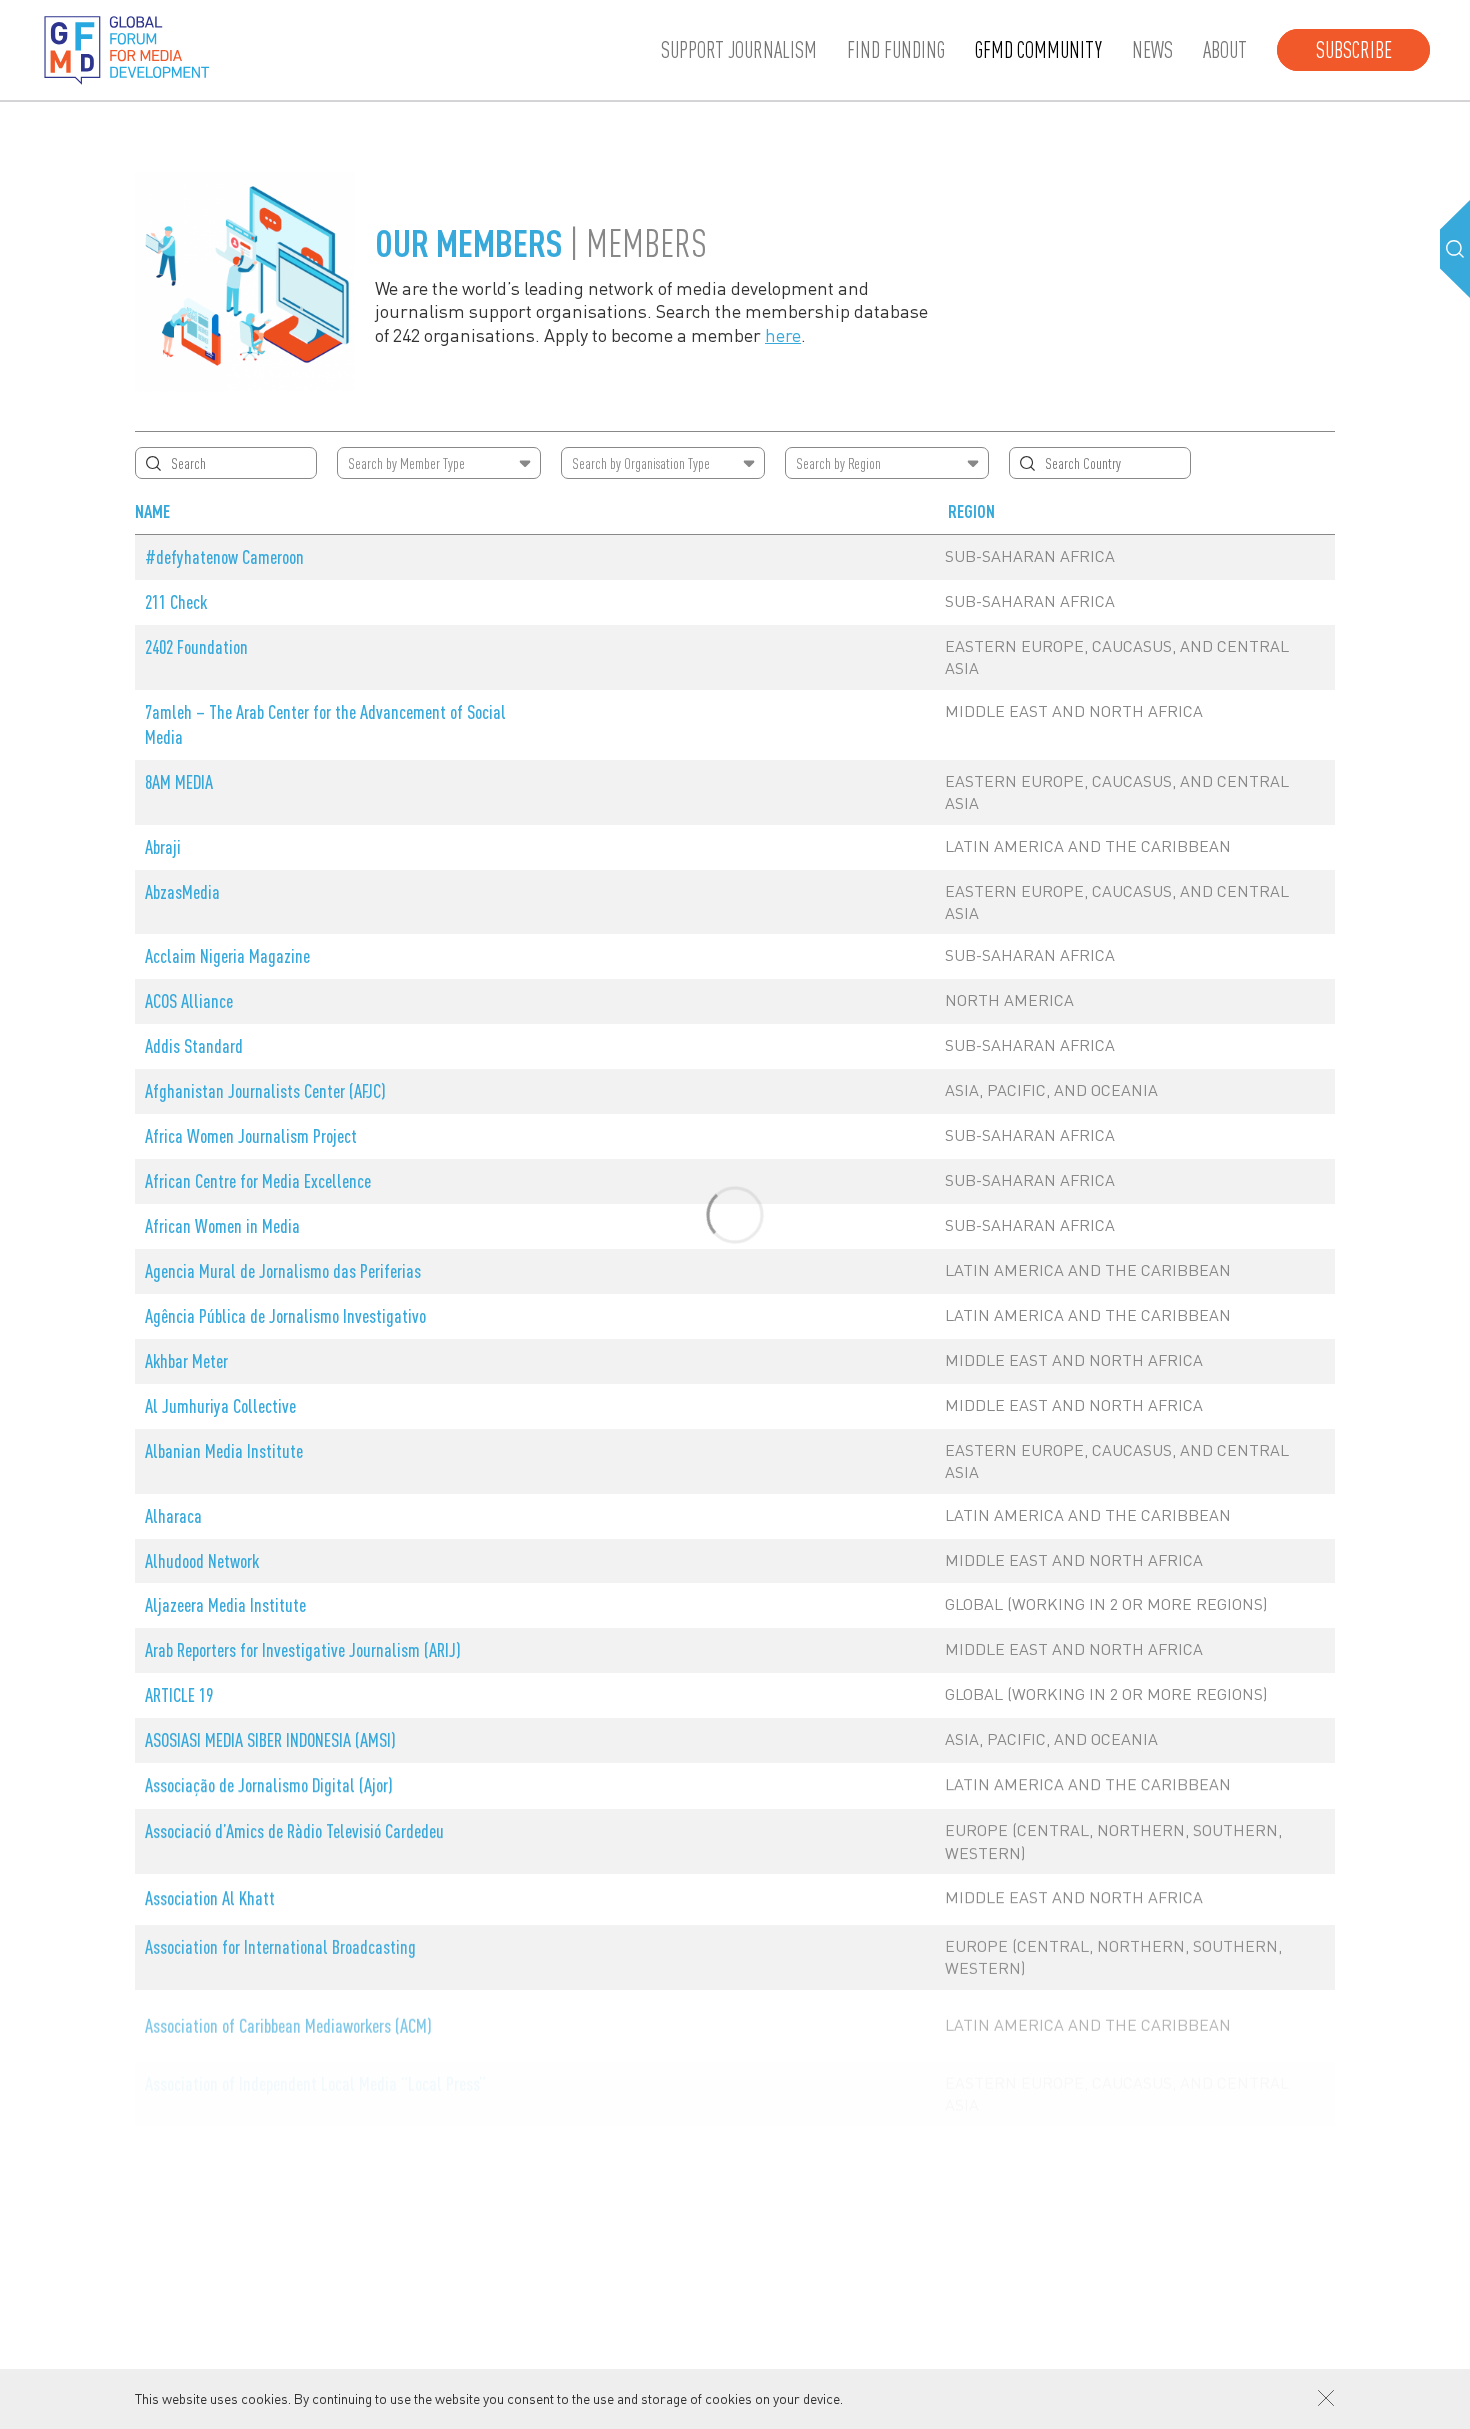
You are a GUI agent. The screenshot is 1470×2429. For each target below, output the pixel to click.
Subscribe (1354, 50)
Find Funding (896, 50)
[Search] (1455, 249)
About (1225, 50)
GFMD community (1038, 50)
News (1152, 50)
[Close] (1326, 2398)
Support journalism (739, 50)
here (783, 334)
